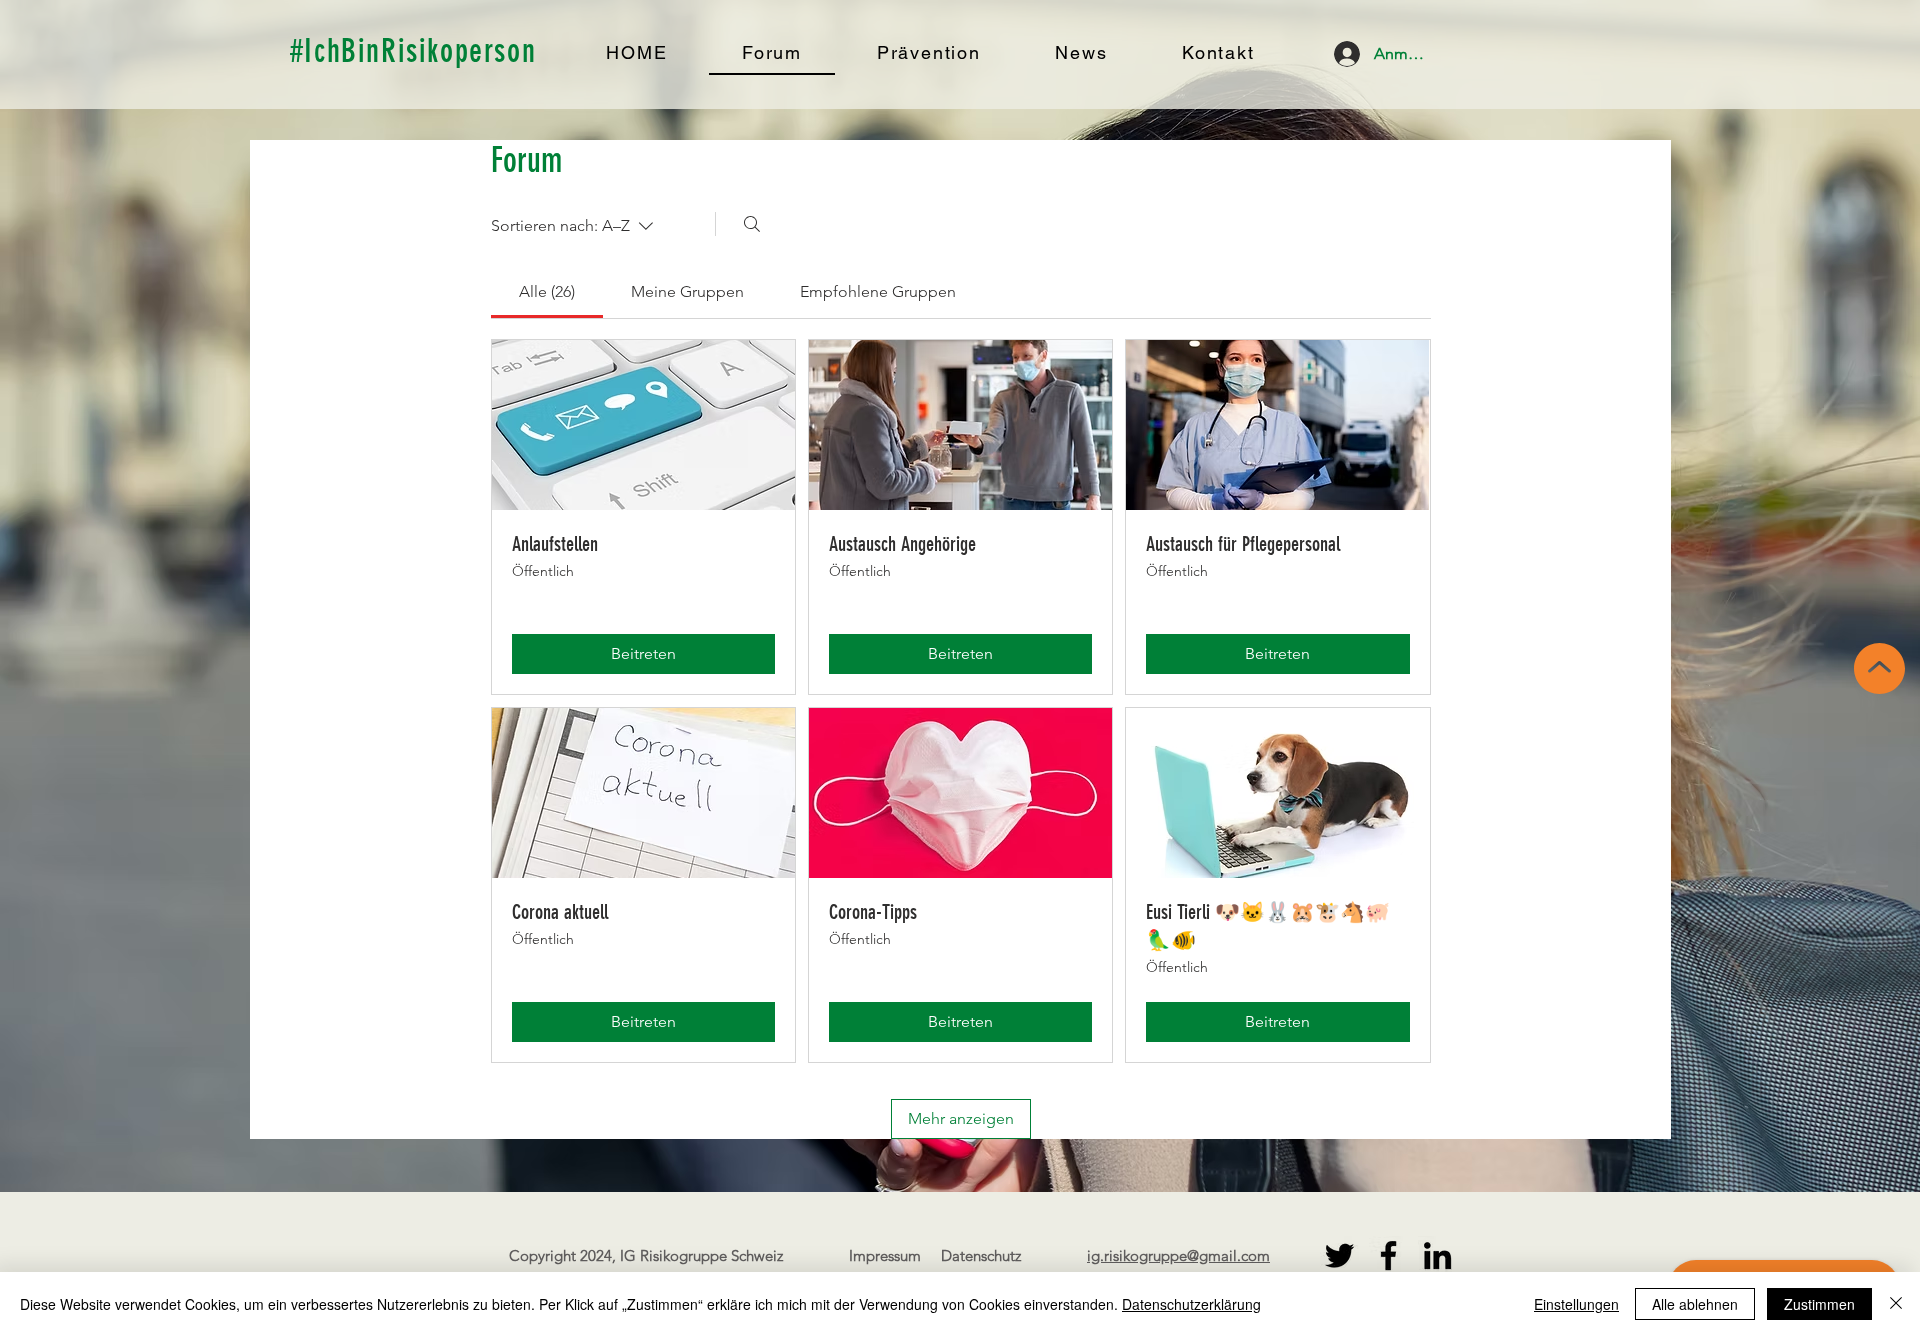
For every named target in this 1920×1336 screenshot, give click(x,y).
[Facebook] (1388, 1255)
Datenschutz (981, 1255)
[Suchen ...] (752, 224)
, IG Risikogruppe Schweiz (697, 1255)
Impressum (885, 1255)
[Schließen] (1896, 1304)
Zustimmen (1819, 1304)
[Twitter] (1339, 1255)
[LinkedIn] (1437, 1255)
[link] (547, 291)
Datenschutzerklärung (1191, 1304)
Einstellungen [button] (1576, 1304)
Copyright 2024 (560, 1255)
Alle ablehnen (1695, 1304)
